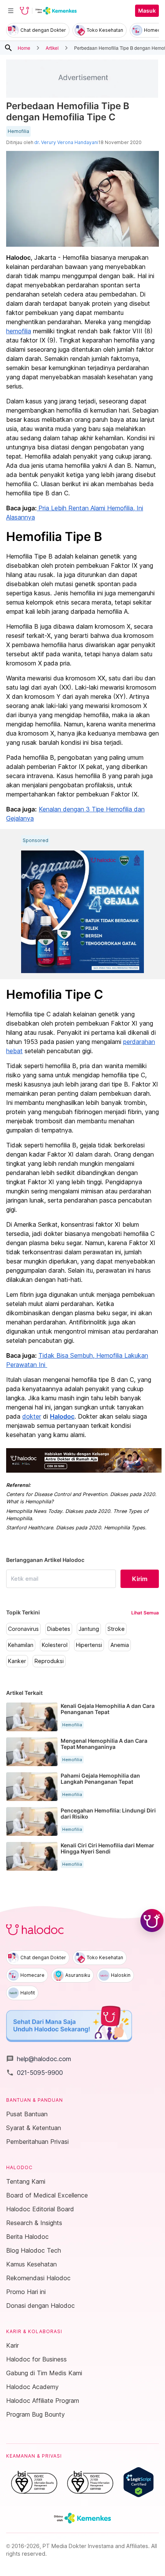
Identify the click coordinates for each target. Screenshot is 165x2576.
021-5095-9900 (35, 2073)
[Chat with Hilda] (152, 1921)
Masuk (147, 11)
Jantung (89, 1629)
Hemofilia (18, 131)
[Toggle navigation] (11, 11)
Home (24, 48)
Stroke (116, 1629)
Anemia (120, 1645)
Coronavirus (23, 1629)
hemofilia (19, 331)
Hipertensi (89, 1645)
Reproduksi (49, 1661)
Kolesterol (55, 1645)
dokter (32, 1416)
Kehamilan (21, 1645)
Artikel (52, 48)
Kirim (140, 1579)
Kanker (17, 1661)
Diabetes (59, 1629)
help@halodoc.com (39, 2059)
